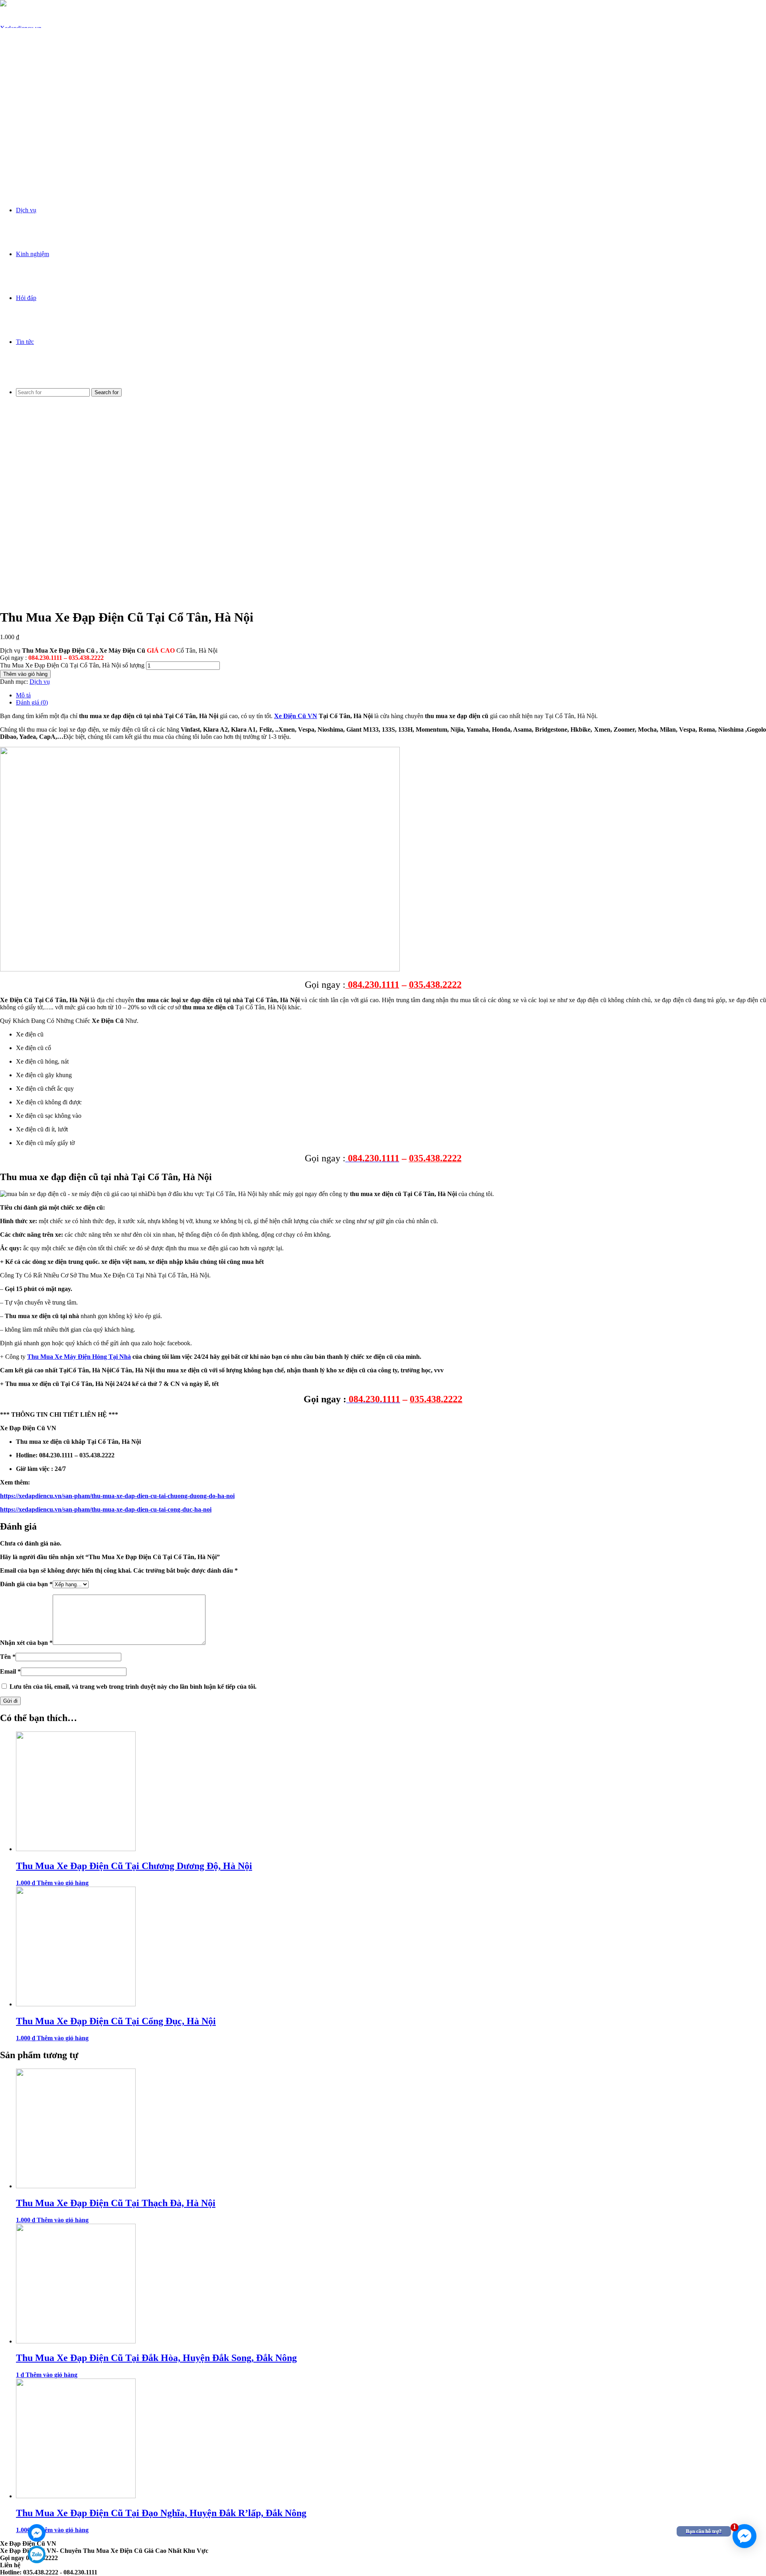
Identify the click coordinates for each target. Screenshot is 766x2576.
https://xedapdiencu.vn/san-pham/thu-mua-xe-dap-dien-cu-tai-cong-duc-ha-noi (106, 1509)
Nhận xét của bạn (26, 1643)
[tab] (391, 695)
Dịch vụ (26, 210)
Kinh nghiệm (33, 254)
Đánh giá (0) (32, 702)
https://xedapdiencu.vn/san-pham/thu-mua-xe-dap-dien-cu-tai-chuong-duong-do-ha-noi (117, 1496)
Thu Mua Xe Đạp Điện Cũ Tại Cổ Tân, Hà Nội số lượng (72, 665)
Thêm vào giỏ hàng (25, 674)
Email (10, 1671)
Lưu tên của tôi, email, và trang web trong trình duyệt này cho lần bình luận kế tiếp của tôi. (133, 1687)
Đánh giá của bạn (26, 1584)
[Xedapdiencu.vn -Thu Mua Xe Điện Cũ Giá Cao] (21, 160)
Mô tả (23, 695)
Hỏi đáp (26, 298)
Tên (8, 1657)
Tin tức (25, 342)
